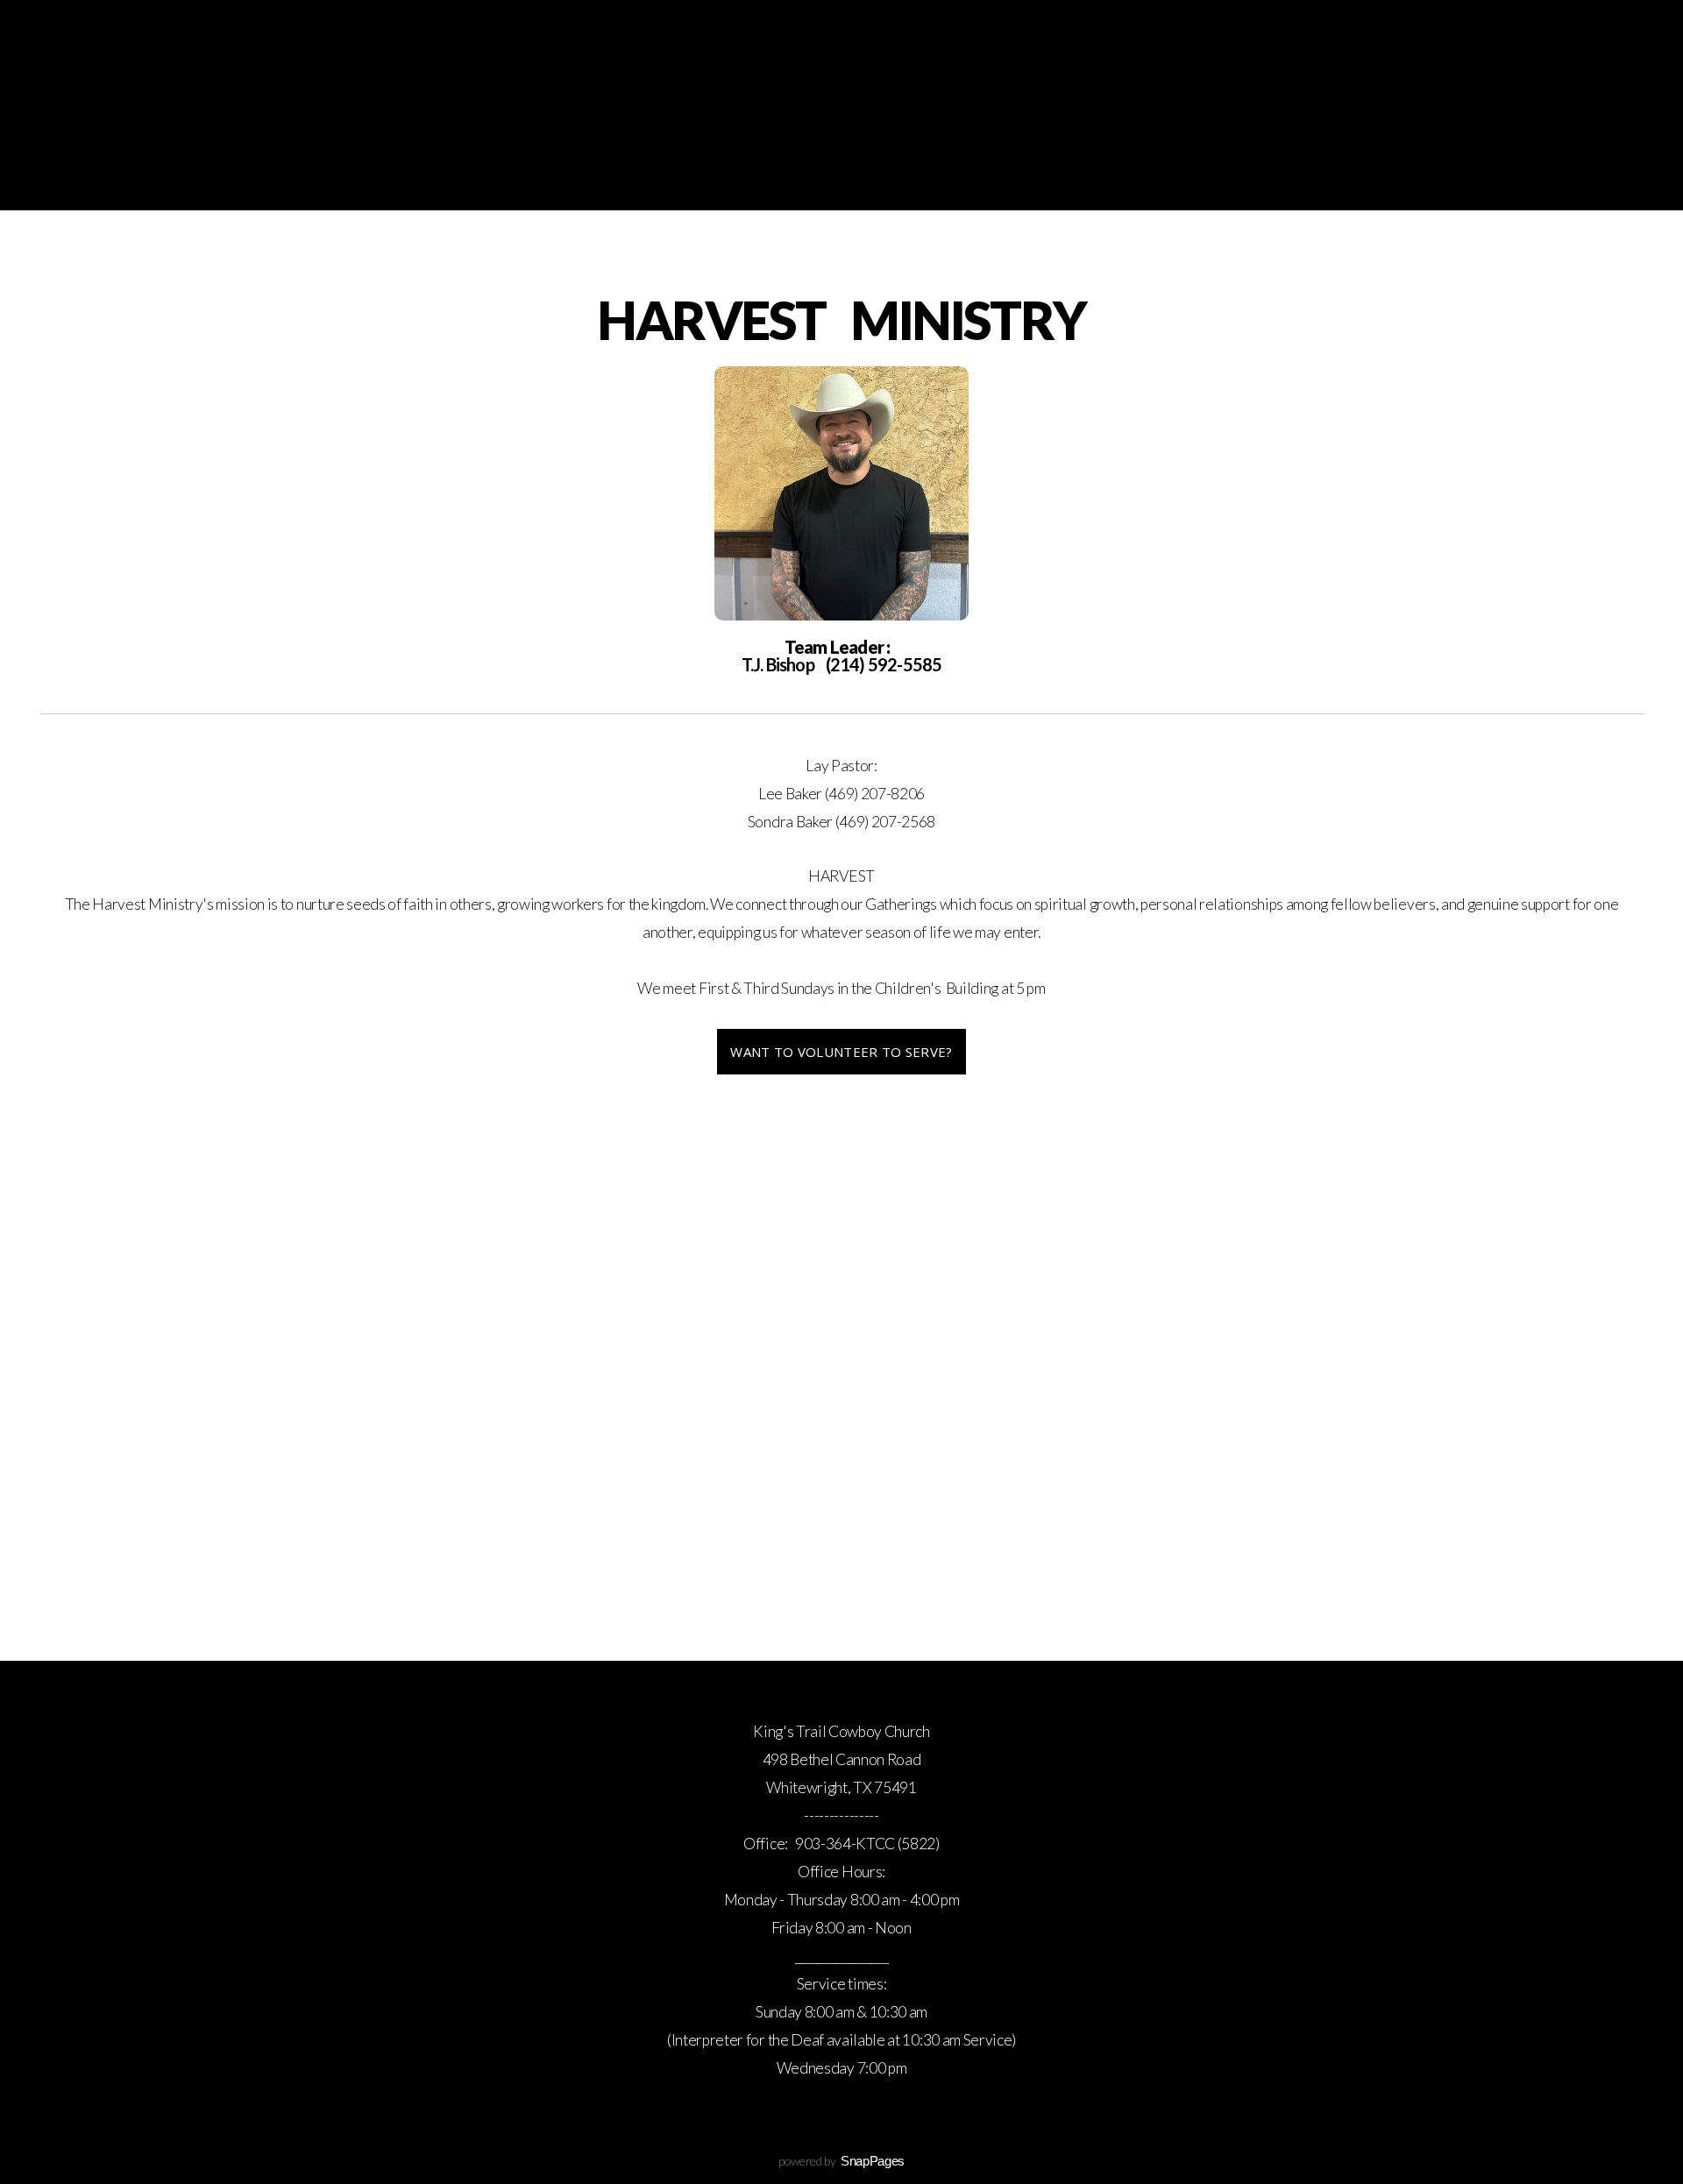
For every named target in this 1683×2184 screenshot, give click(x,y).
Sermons (323, 158)
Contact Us (1354, 158)
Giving (884, 158)
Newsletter (772, 158)
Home (225, 158)
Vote (1458, 158)
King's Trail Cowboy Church (841, 79)
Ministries (641, 158)
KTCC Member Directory (1175, 158)
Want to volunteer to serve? (841, 1052)
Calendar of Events (478, 158)
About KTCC (994, 158)
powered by (841, 2161)
